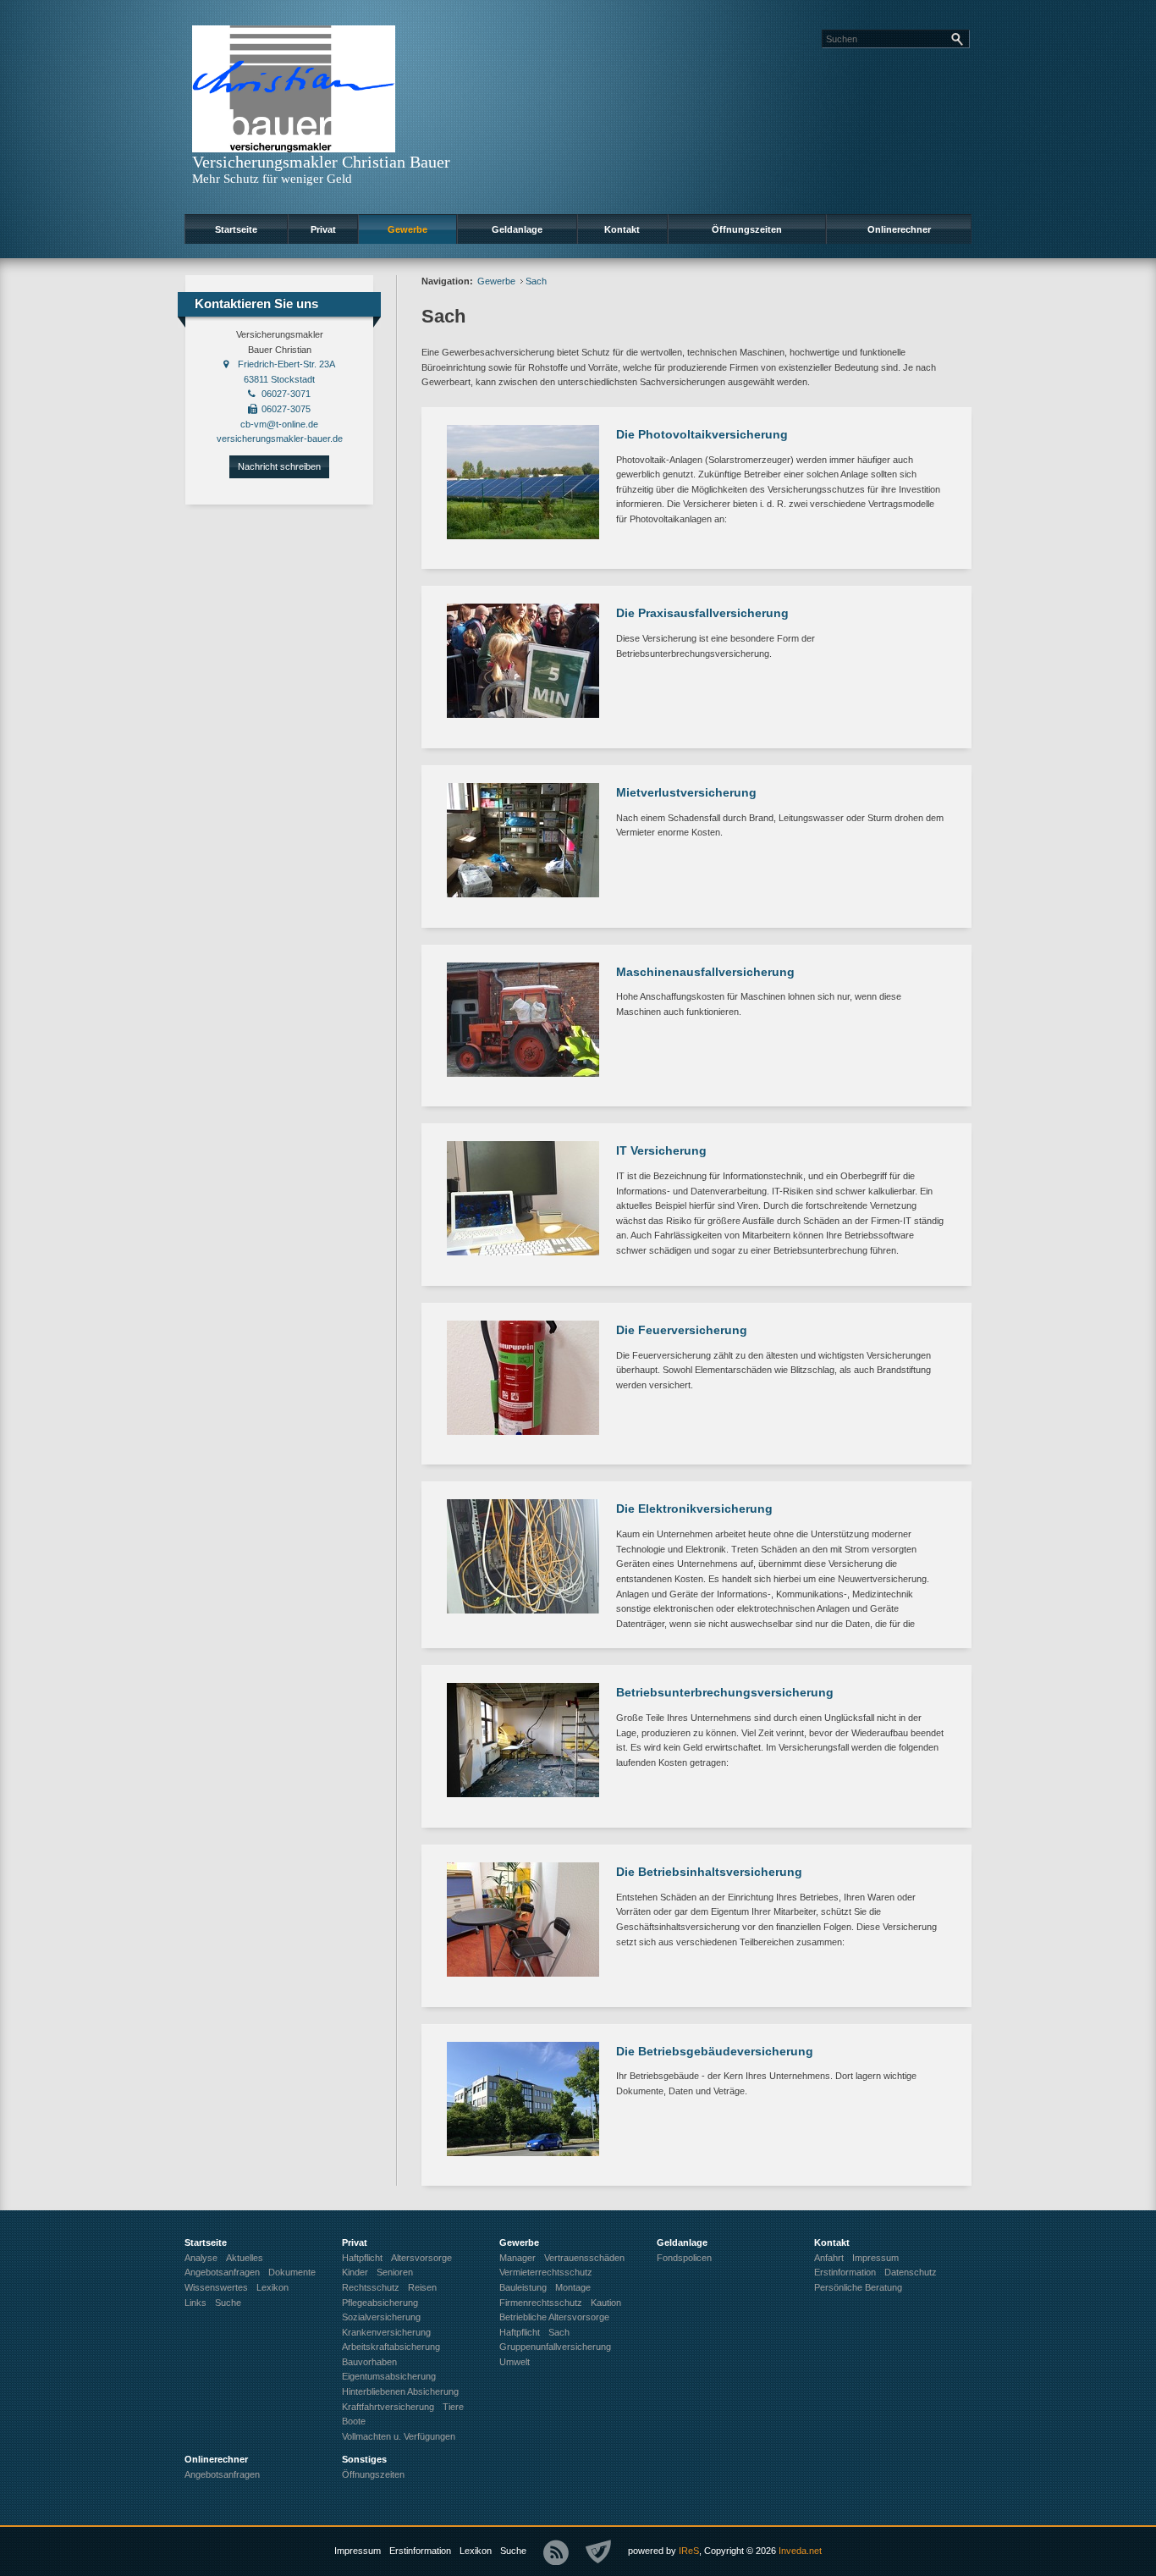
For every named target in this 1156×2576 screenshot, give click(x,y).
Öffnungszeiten (747, 229)
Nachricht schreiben (279, 466)
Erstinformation (420, 2551)
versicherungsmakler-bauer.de (280, 439)
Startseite (236, 229)
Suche (513, 2551)
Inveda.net (800, 2551)
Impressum (358, 2551)
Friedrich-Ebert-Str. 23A (286, 364)
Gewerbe (407, 229)
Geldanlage (517, 229)
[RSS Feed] (556, 2552)
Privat (323, 229)
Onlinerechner (899, 229)
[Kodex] (598, 2552)
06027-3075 (286, 409)
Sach (536, 281)
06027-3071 (286, 394)
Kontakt (622, 229)
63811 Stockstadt (279, 379)
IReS (689, 2551)
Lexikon (476, 2551)
